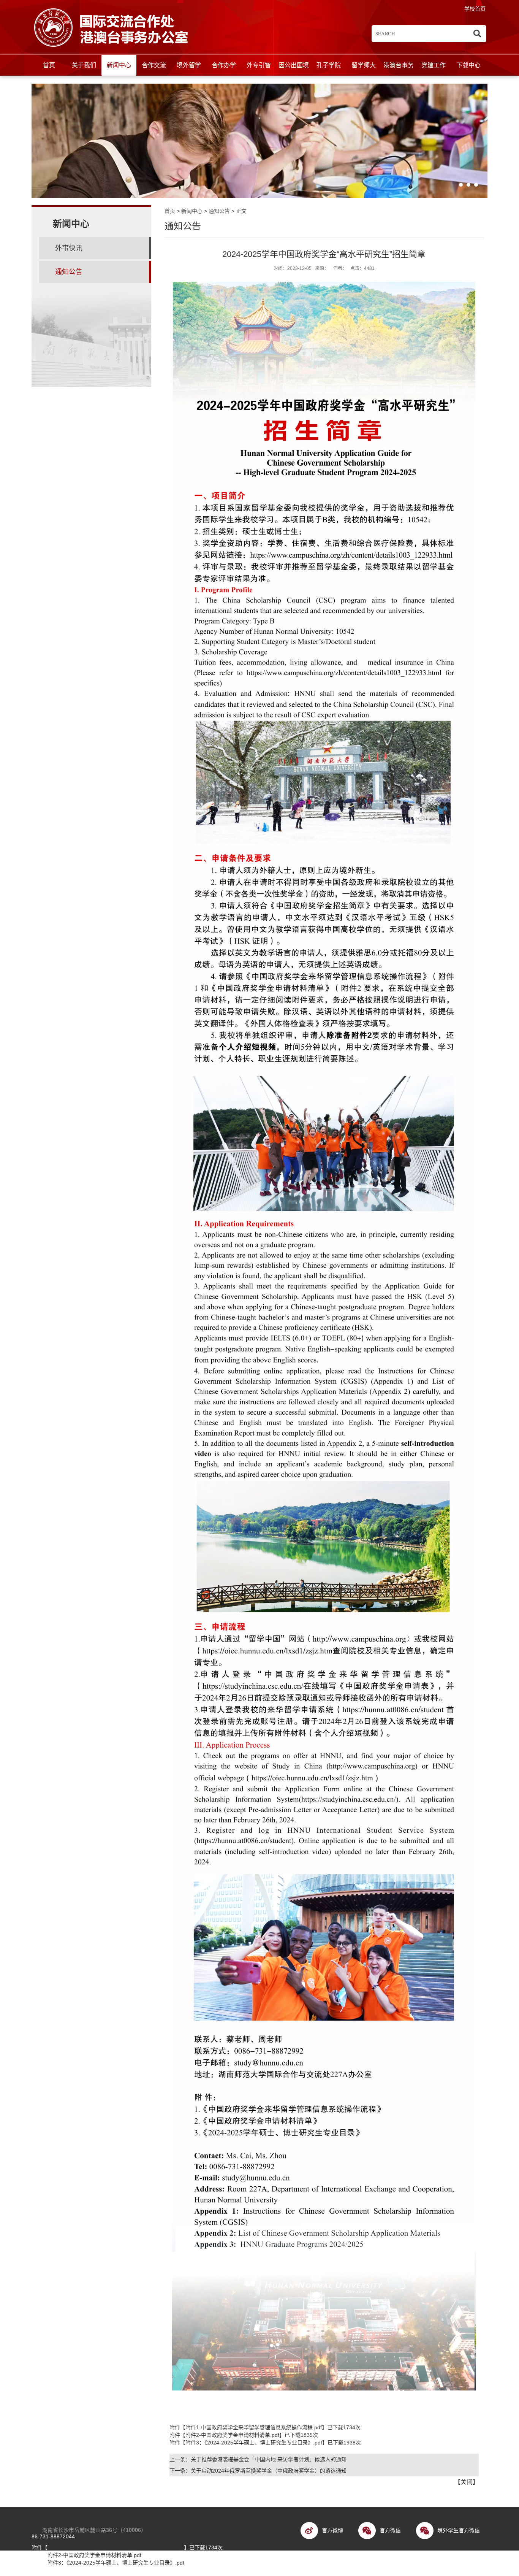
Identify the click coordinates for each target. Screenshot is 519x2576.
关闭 (467, 2482)
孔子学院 (329, 65)
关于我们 (84, 65)
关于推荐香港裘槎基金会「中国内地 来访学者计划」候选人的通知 (269, 2459)
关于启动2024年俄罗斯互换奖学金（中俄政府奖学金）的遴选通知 (269, 2471)
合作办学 (224, 65)
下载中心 (468, 65)
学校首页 (475, 9)
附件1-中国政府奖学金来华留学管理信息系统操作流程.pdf (254, 2427)
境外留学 (189, 65)
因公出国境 (294, 65)
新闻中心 (119, 65)
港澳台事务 (399, 65)
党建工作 (434, 65)
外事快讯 (69, 248)
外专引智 (259, 65)
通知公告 (219, 211)
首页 (49, 65)
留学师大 (364, 65)
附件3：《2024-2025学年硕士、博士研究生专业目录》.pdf (254, 2443)
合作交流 (154, 65)
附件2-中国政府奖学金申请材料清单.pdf (232, 2435)
